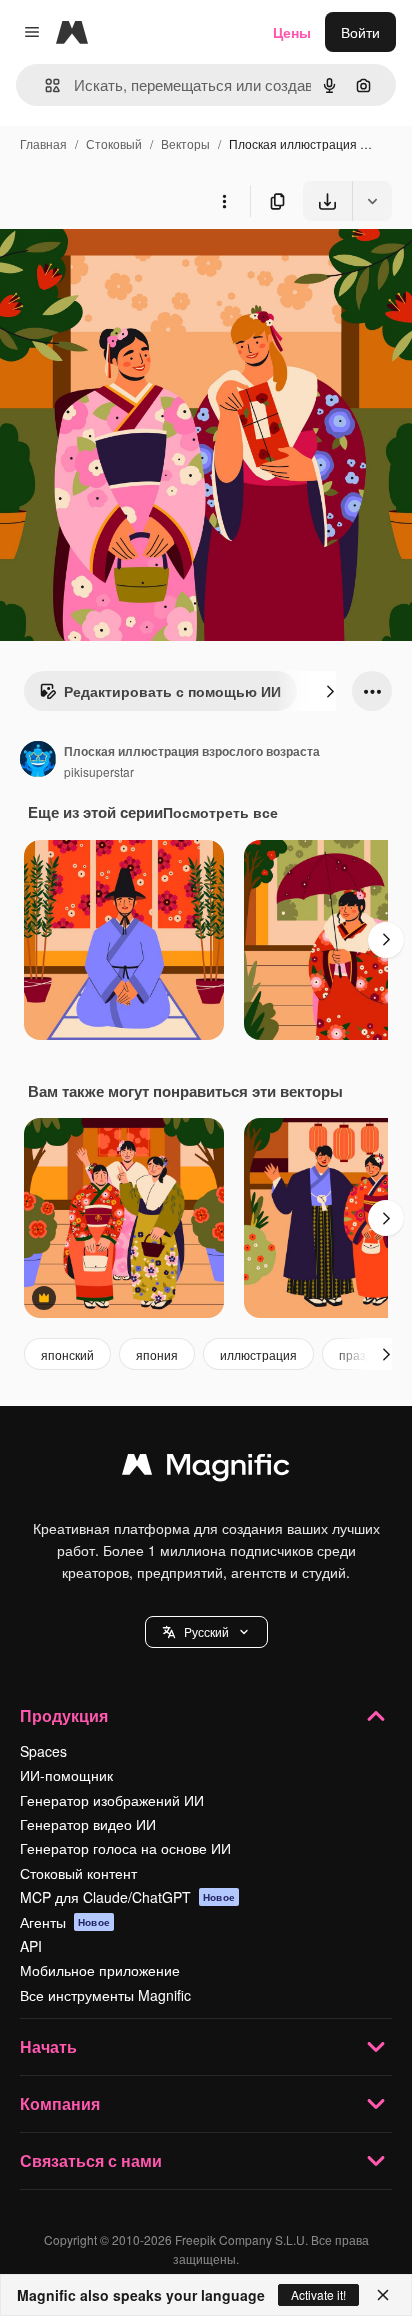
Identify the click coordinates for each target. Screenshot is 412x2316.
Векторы (185, 143)
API (31, 1946)
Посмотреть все (220, 812)
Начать (48, 2046)
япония (157, 1354)
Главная (43, 143)
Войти (360, 32)
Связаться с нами (91, 2160)
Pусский (206, 1631)
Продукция (64, 1715)
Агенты (65, 1922)
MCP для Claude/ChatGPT (127, 1897)
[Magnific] (206, 1469)
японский (67, 1354)
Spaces (43, 1751)
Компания (60, 2103)
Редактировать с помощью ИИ (172, 691)
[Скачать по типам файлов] (372, 201)
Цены (292, 32)
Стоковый (114, 143)
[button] (206, 1632)
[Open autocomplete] (44, 85)
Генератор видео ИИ (88, 1824)
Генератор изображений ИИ (112, 1800)
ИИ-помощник (66, 1775)
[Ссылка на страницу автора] (38, 761)
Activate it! (318, 2294)
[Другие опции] (224, 201)
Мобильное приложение (100, 1970)
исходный (134, 267)
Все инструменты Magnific (105, 1995)
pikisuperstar (99, 771)
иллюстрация (258, 1354)
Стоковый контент (78, 1873)
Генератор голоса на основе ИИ (125, 1848)
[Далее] (330, 691)
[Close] (383, 2295)
